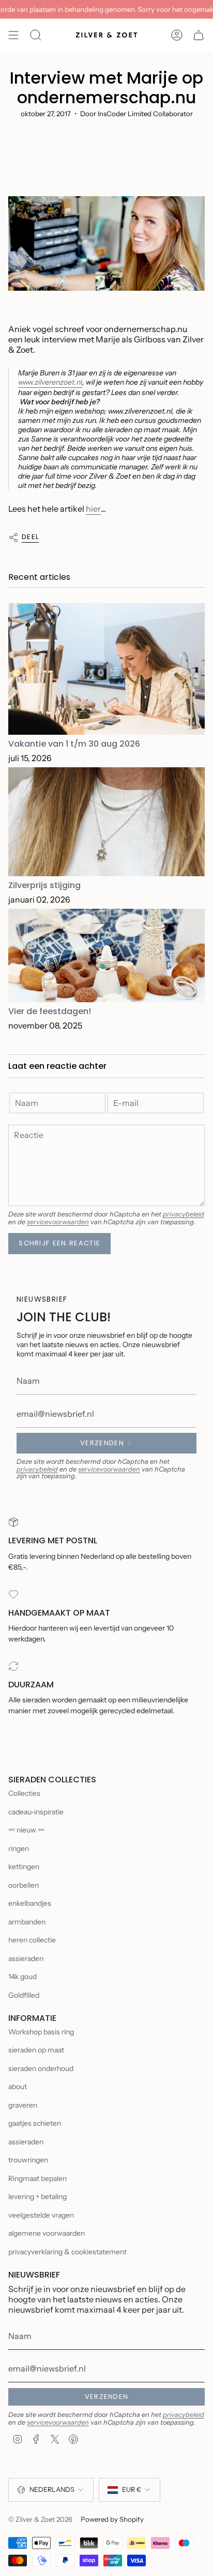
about (18, 2087)
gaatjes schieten (35, 2123)
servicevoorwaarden (58, 1222)
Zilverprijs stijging (44, 885)
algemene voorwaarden (47, 2233)
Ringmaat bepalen (37, 2178)
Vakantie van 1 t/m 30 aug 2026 (74, 744)
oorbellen (24, 1885)
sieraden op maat (36, 2050)
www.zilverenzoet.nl (50, 382)
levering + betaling (37, 2196)
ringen (19, 1848)
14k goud (22, 1977)
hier (93, 509)
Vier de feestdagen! (50, 1011)
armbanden (27, 1922)
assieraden (26, 1958)
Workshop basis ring (41, 2032)
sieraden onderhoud (41, 2068)
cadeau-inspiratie (36, 1812)
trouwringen (28, 2160)
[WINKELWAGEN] (199, 35)
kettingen (24, 1867)
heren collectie (32, 1940)
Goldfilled (24, 1995)
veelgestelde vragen (41, 2215)
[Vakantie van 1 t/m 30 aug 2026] (106, 669)
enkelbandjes (30, 1903)
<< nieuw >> (26, 1830)
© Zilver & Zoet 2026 (40, 2519)
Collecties (24, 1793)
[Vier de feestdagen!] (106, 955)
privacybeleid (184, 1214)
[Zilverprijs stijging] (106, 822)
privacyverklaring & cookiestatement (67, 2252)
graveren (23, 2105)
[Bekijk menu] (13, 35)
